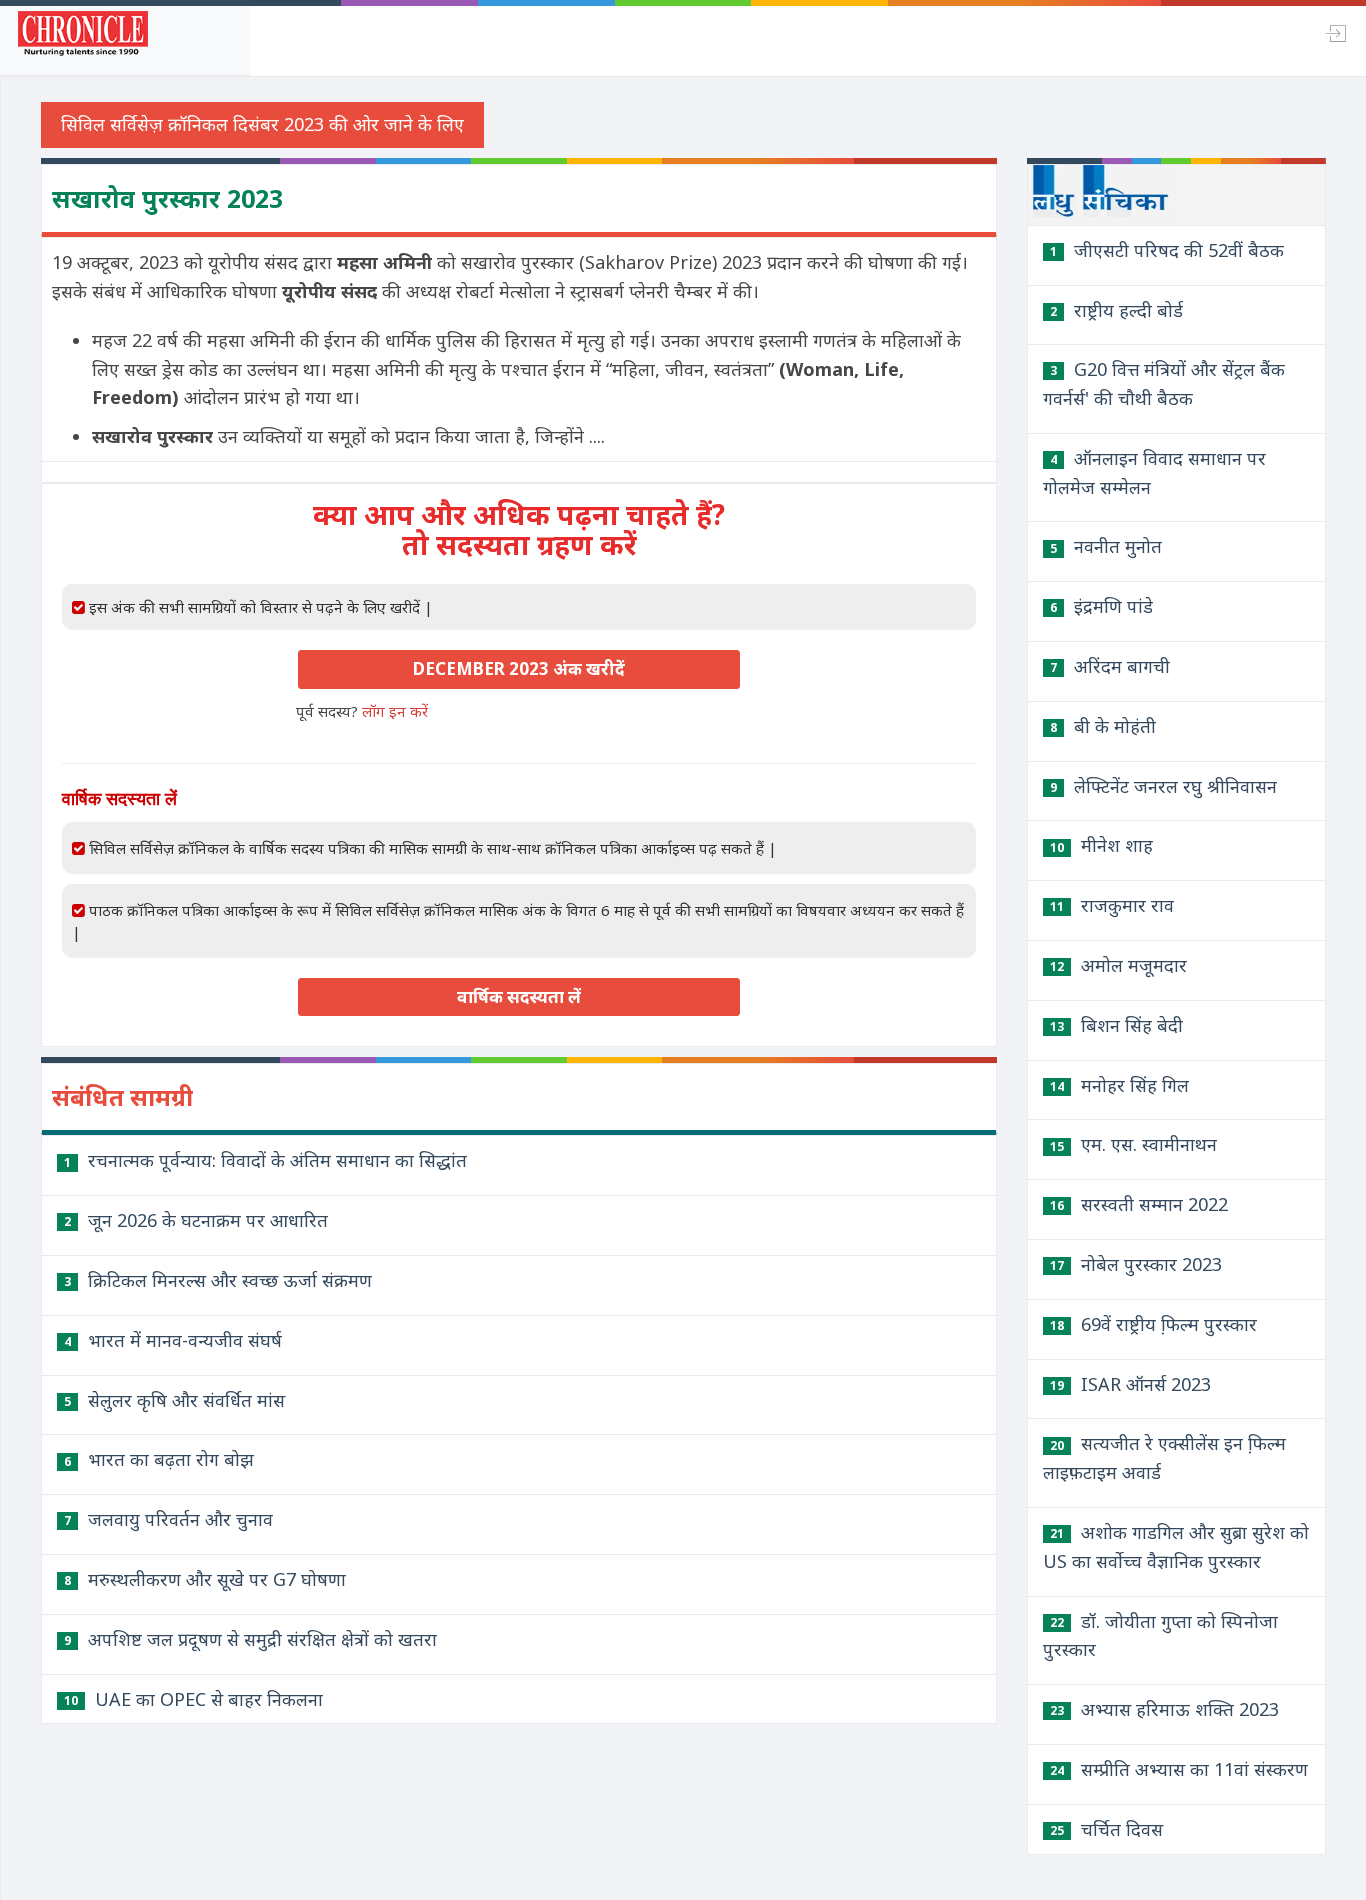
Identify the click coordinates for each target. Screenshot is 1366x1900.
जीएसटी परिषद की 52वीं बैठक (1167, 250)
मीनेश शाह (1101, 845)
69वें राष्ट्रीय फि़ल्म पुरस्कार (1153, 1324)
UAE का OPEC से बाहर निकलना (193, 1699)
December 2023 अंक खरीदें (519, 668)
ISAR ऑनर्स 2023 (1130, 1384)
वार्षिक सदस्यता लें (519, 996)
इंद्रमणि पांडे (1101, 606)
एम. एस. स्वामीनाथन (1133, 1144)
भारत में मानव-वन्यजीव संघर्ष (173, 1340)
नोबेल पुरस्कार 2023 (1136, 1264)
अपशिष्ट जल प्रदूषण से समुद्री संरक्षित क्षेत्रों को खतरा (250, 1639)
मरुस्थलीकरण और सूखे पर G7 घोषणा (205, 1579)
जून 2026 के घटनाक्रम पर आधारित (196, 1220)
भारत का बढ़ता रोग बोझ (159, 1459)
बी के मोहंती (1103, 726)
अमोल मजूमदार (1118, 965)
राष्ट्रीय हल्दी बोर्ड (1116, 310)
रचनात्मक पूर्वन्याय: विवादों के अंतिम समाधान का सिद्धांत (265, 1160)
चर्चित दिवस (1106, 1829)
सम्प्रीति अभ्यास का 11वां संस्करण (1179, 1769)
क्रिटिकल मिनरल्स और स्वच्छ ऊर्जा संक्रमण (218, 1280)
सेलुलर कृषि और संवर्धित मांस (174, 1400)
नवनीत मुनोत (1106, 546)
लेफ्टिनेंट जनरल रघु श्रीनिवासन (1163, 786)
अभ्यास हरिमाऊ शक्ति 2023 (1164, 1709)
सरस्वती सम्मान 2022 (1139, 1204)
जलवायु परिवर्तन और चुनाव (168, 1519)
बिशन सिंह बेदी (1116, 1025)
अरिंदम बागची (1110, 666)
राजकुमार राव (1112, 905)
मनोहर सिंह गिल (1119, 1085)
